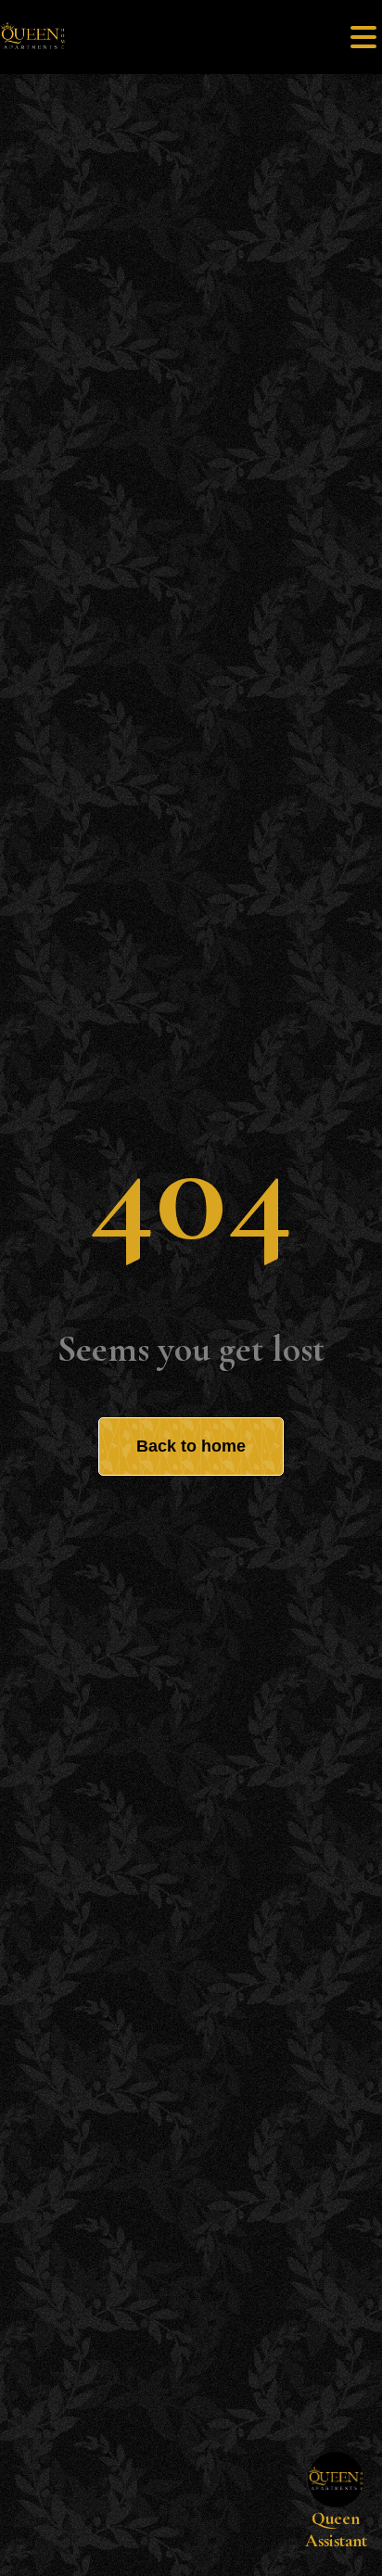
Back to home (191, 1446)
